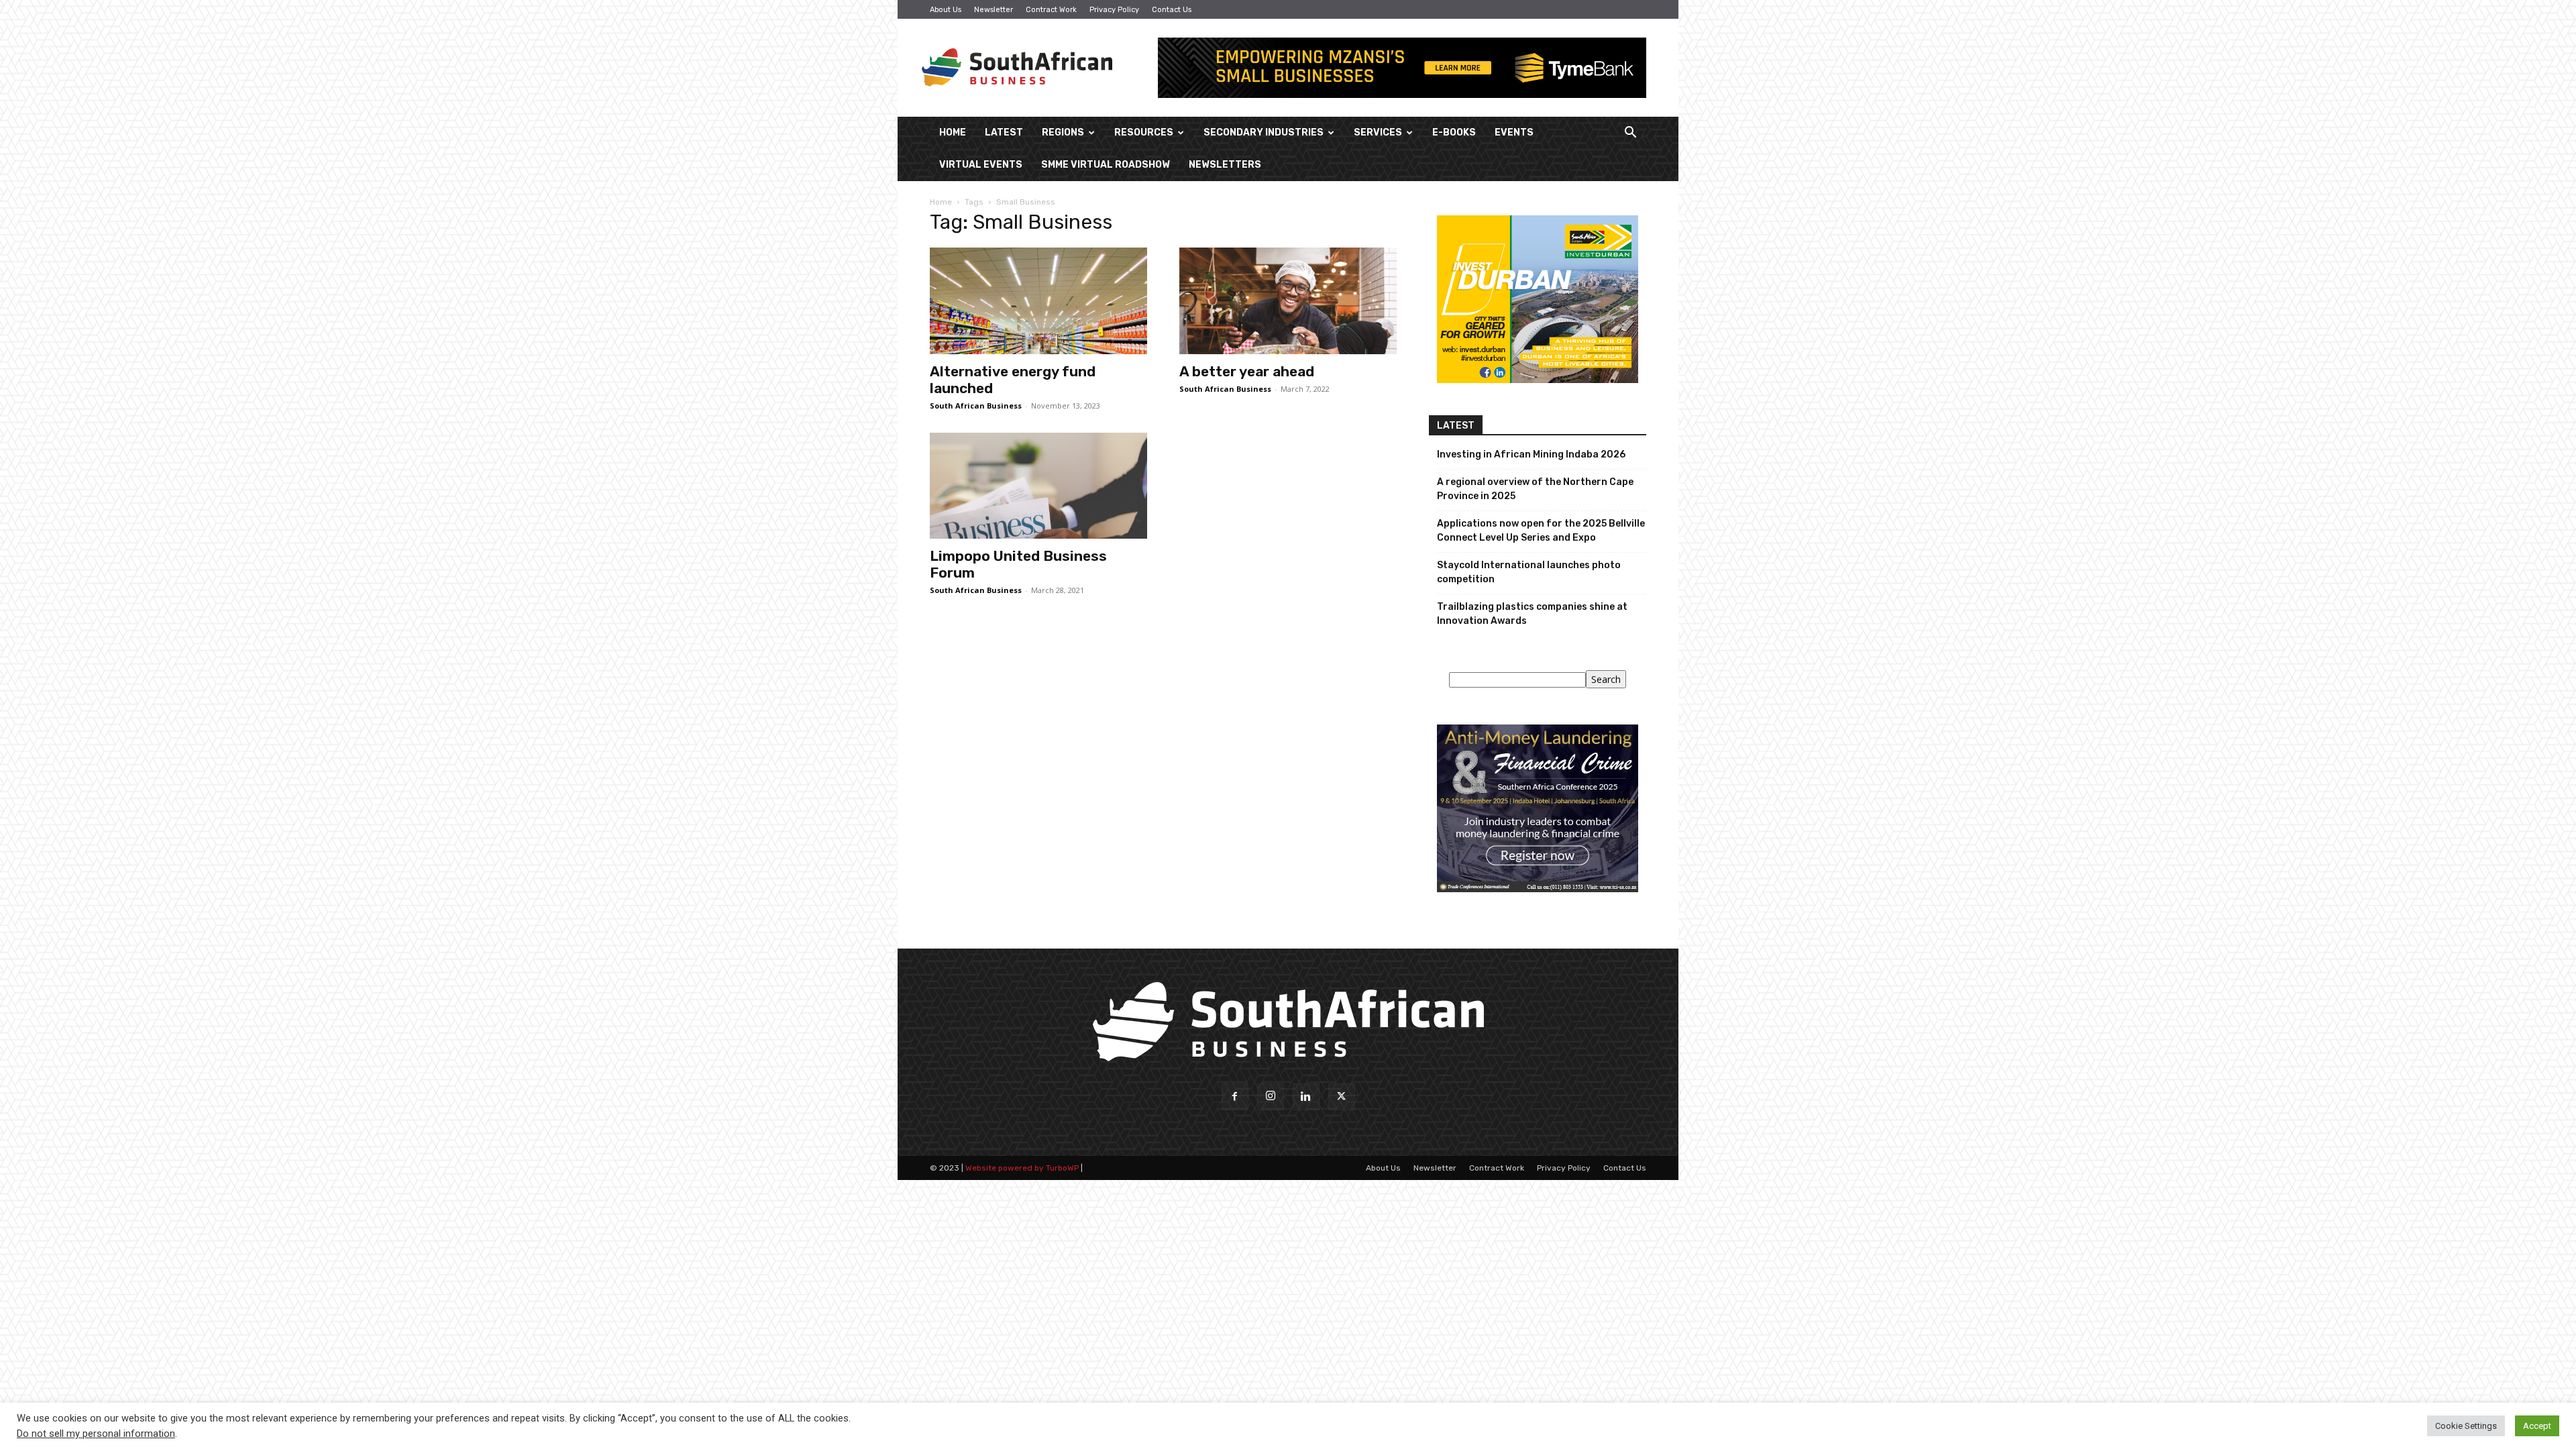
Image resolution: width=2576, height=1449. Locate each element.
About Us (946, 10)
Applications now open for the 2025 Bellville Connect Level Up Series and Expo (1541, 531)
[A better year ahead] (1288, 301)
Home (953, 132)
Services (1378, 132)
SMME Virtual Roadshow (1106, 165)
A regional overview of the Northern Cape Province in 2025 (1535, 489)
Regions (1063, 132)
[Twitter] (1342, 1097)
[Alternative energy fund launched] (1038, 301)
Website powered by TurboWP (1022, 1168)
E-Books (1454, 132)
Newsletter (994, 10)
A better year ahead (1247, 371)
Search (1606, 679)
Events (1514, 132)
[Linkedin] (1306, 1097)
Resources (1144, 132)
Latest (1004, 132)
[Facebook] (1235, 1097)
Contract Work (1051, 10)
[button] (1630, 134)
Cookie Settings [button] (2466, 1426)
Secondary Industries (1264, 132)
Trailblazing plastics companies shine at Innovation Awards (1532, 614)
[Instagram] (1271, 1097)
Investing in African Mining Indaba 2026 (1531, 454)
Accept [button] (2537, 1426)
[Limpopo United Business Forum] (1038, 486)
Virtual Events (981, 165)
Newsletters (1225, 165)
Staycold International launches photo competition (1529, 572)
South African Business (976, 406)
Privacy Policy (1114, 10)
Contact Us (1172, 10)
